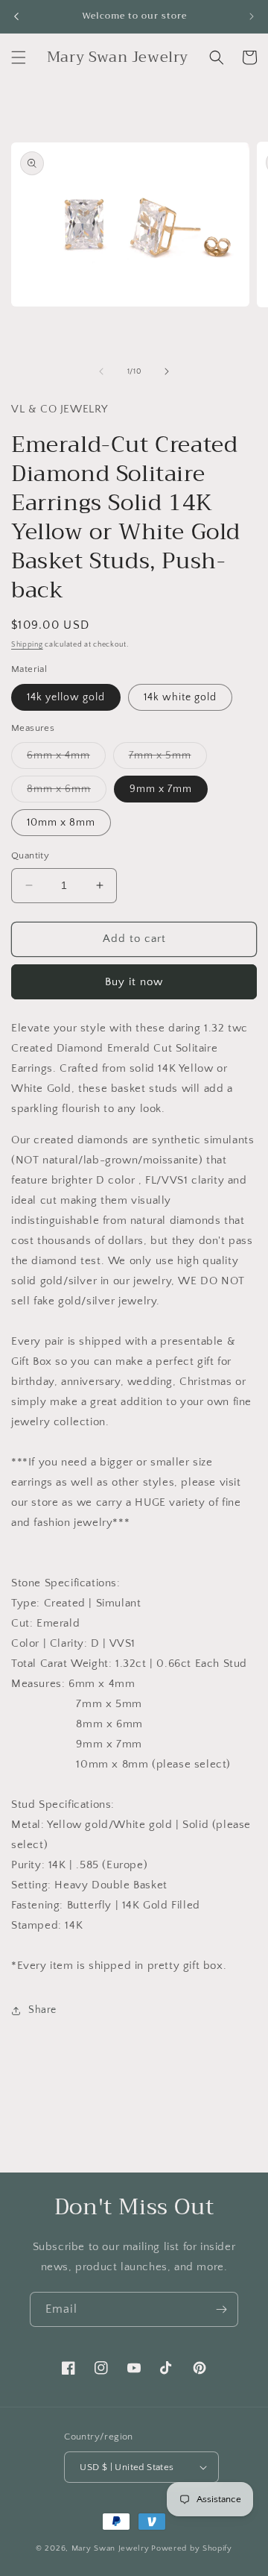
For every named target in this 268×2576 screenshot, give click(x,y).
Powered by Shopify (192, 2548)
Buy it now (134, 982)
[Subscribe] (221, 2309)
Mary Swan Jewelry (111, 2548)
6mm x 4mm (66, 759)
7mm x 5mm (168, 759)
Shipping (27, 645)
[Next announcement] (252, 16)
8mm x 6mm (67, 792)
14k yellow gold (66, 697)
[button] (19, 57)
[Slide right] (167, 371)
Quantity (30, 855)
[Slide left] (101, 371)
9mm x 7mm (161, 789)
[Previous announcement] (16, 16)
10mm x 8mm (61, 823)
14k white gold (180, 697)
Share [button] (42, 2010)
